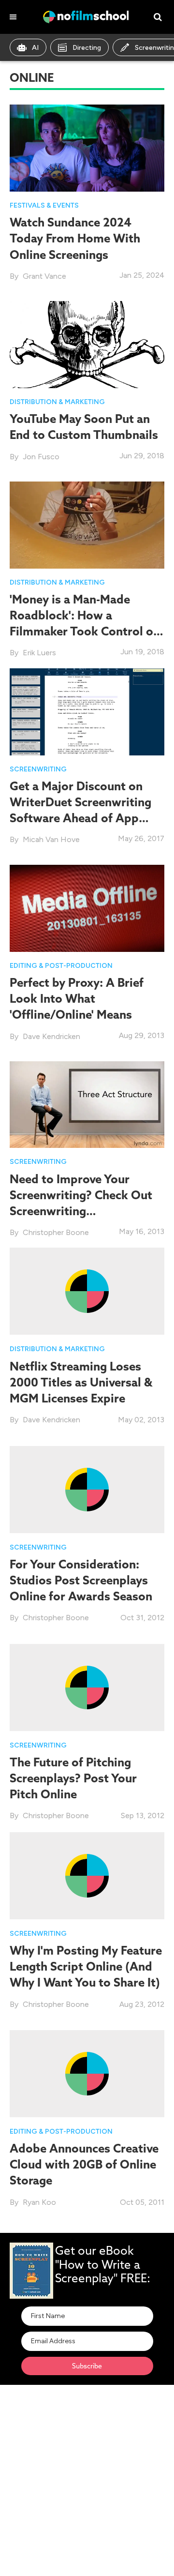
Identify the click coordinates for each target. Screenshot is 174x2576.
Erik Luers (39, 653)
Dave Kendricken (51, 1036)
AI (35, 48)
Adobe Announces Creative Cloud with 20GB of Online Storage (84, 2164)
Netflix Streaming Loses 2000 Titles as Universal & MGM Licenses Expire (81, 1382)
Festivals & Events (44, 205)
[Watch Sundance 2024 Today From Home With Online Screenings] (87, 147)
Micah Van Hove (51, 839)
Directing (87, 48)
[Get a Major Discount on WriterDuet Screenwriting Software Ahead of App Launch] (87, 711)
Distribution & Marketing (57, 402)
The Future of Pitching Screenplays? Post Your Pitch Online (73, 1778)
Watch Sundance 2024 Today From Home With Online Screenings (75, 238)
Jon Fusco (41, 457)
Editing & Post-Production (61, 966)
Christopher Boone (56, 1232)
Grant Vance (44, 276)
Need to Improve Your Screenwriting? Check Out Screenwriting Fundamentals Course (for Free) (81, 1211)
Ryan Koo (39, 2202)
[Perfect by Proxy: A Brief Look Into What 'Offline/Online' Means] (87, 908)
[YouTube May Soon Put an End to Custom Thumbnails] (87, 344)
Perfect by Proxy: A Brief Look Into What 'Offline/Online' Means (77, 998)
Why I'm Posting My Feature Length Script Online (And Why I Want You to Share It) (86, 1966)
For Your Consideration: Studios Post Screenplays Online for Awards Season (81, 1580)
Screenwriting (38, 769)
